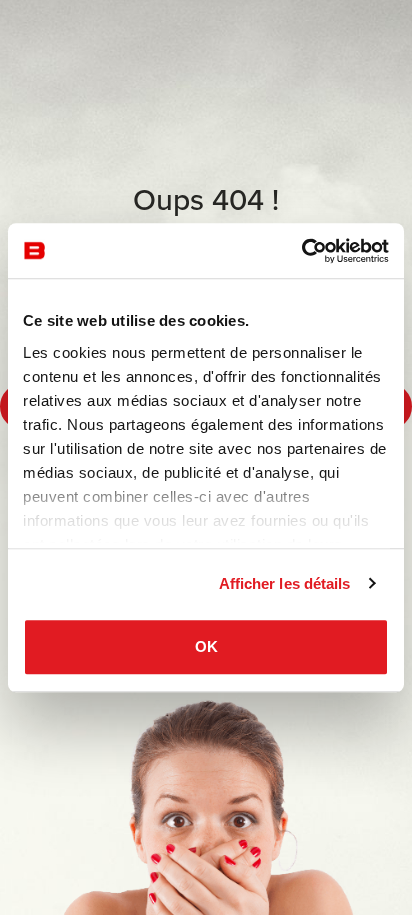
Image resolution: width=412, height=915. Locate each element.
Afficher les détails (285, 583)
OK (206, 646)
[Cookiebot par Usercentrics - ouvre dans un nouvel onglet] (301, 251)
